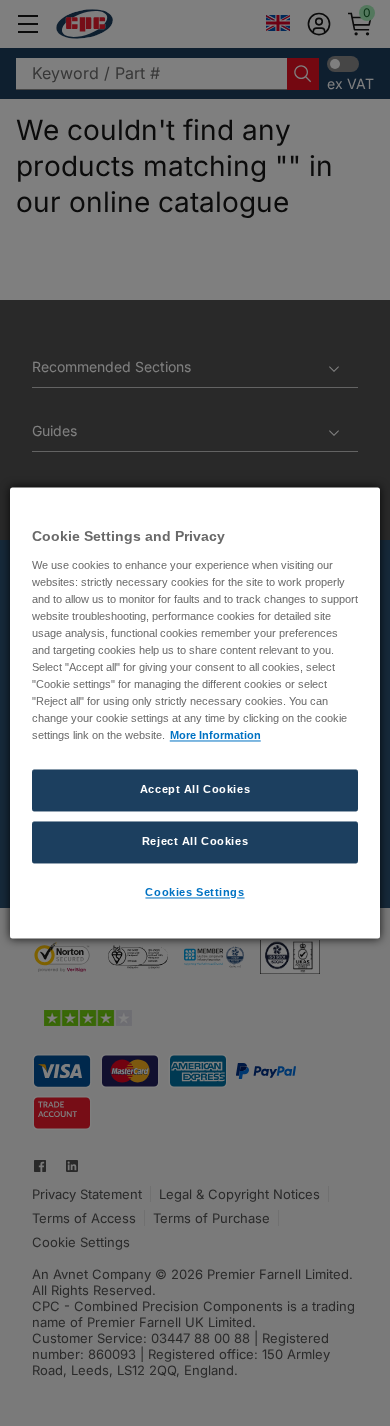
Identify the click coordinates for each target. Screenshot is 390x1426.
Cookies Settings (194, 893)
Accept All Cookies (195, 790)
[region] (195, 712)
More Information (215, 736)
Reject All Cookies (195, 842)
